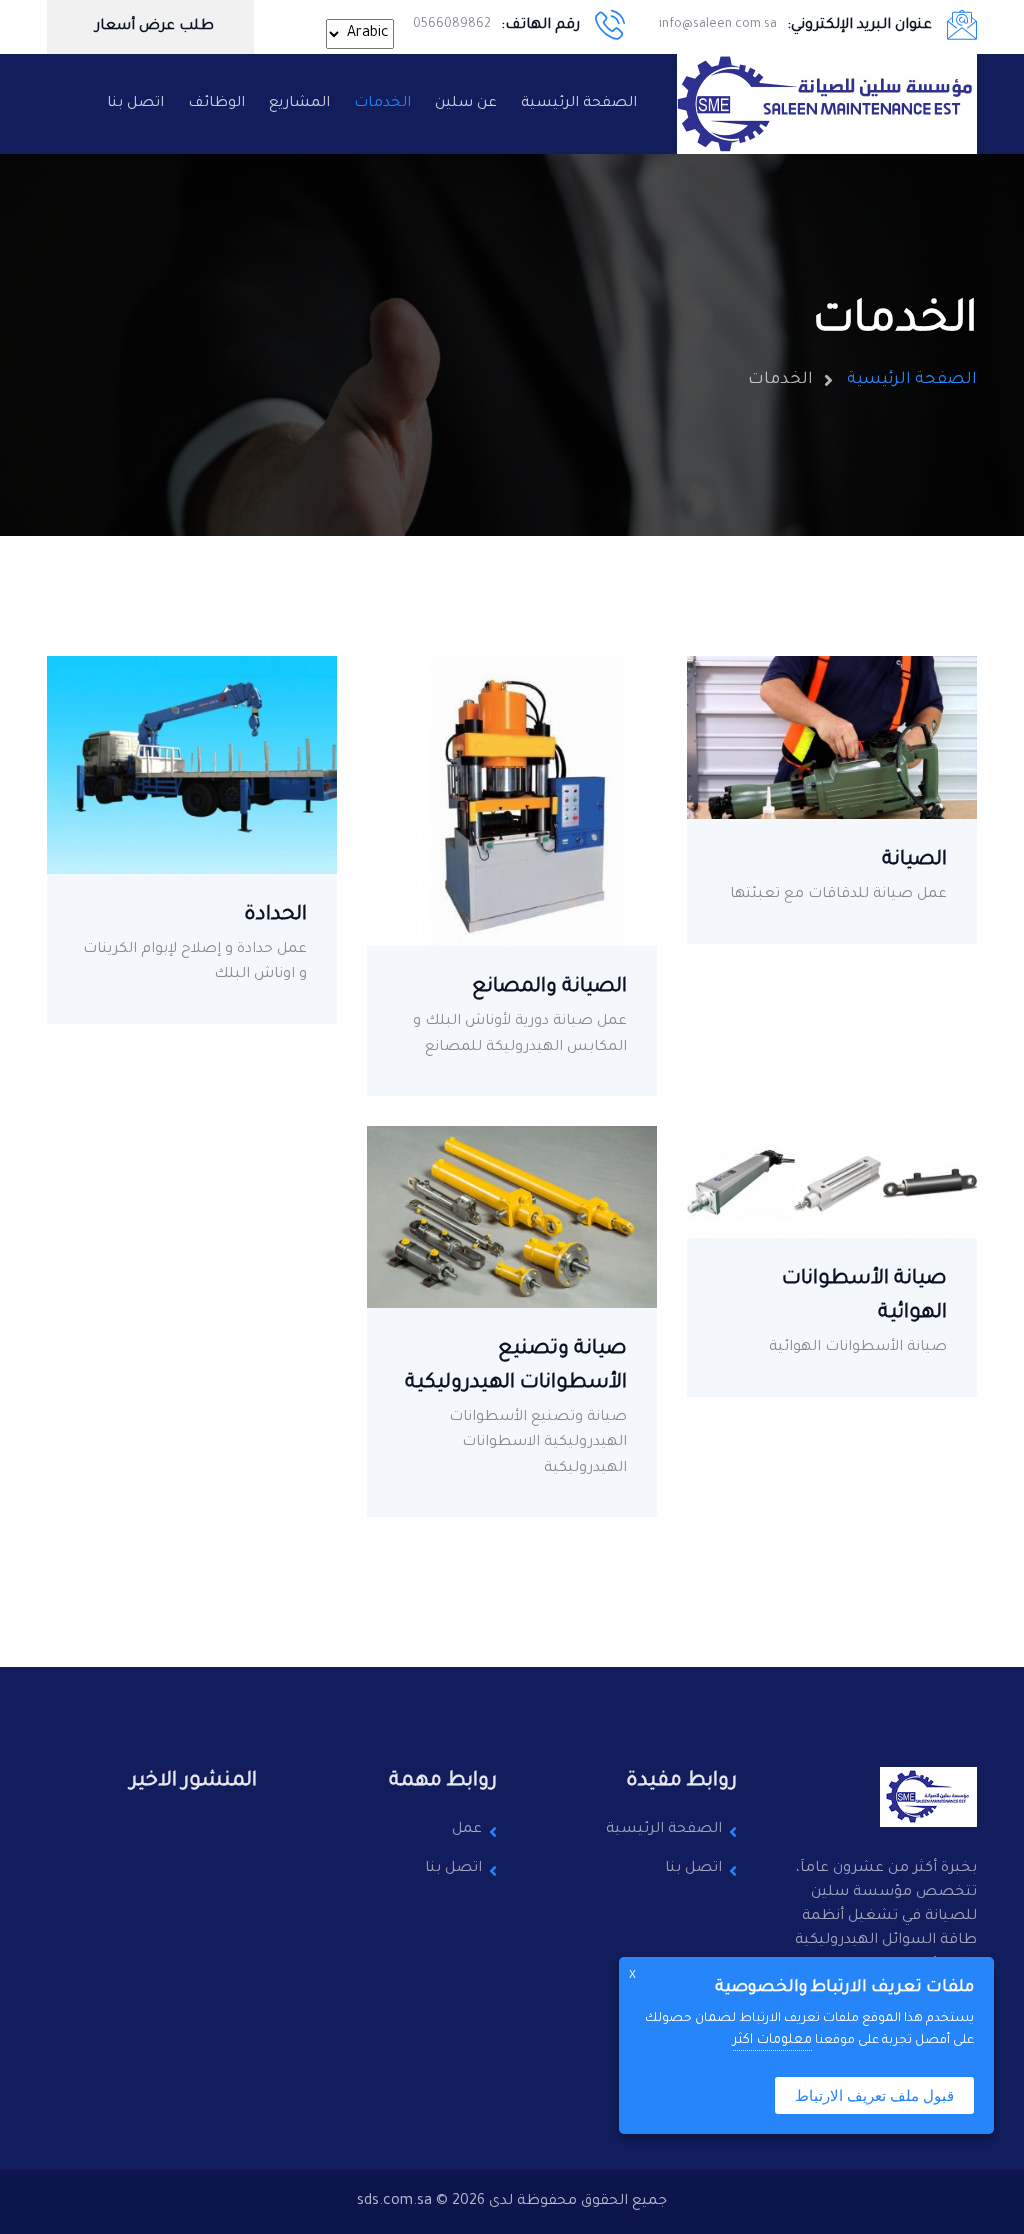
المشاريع (299, 104)
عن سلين (466, 104)
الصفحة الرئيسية (579, 104)
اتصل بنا (135, 104)
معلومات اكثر (772, 2040)
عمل (467, 1830)
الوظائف (216, 104)
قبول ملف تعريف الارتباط (874, 2095)
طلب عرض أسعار (152, 27)
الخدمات (382, 104)
